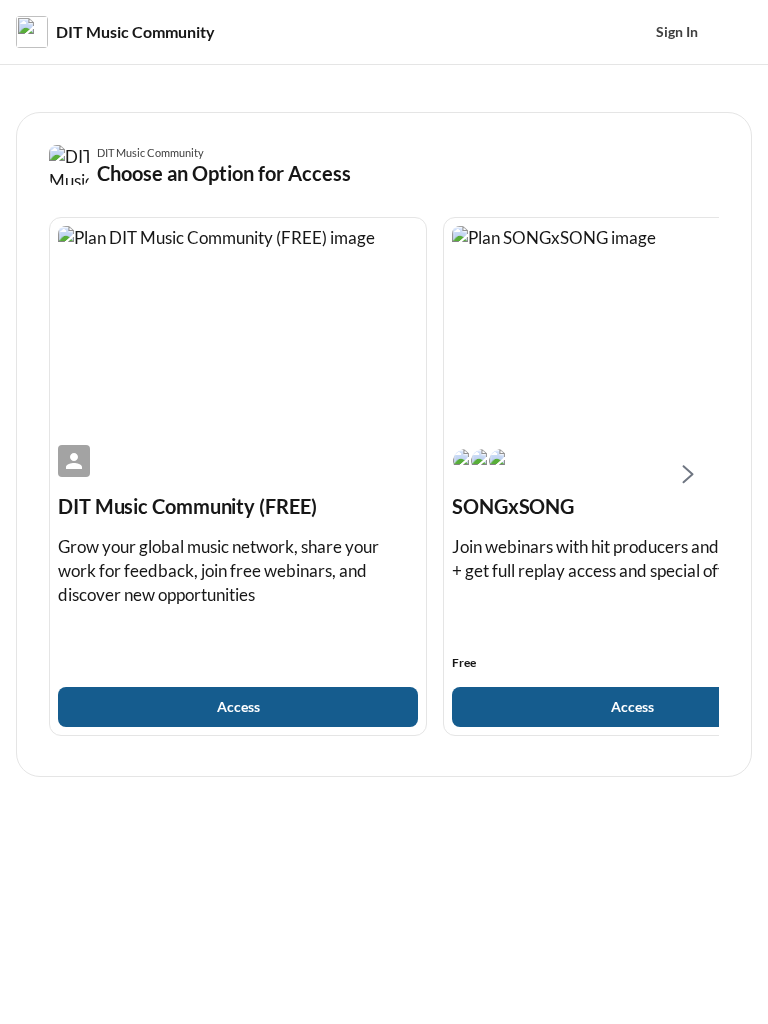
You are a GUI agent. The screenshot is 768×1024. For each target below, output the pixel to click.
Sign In (677, 31)
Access (238, 706)
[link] (238, 476)
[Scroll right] (687, 476)
